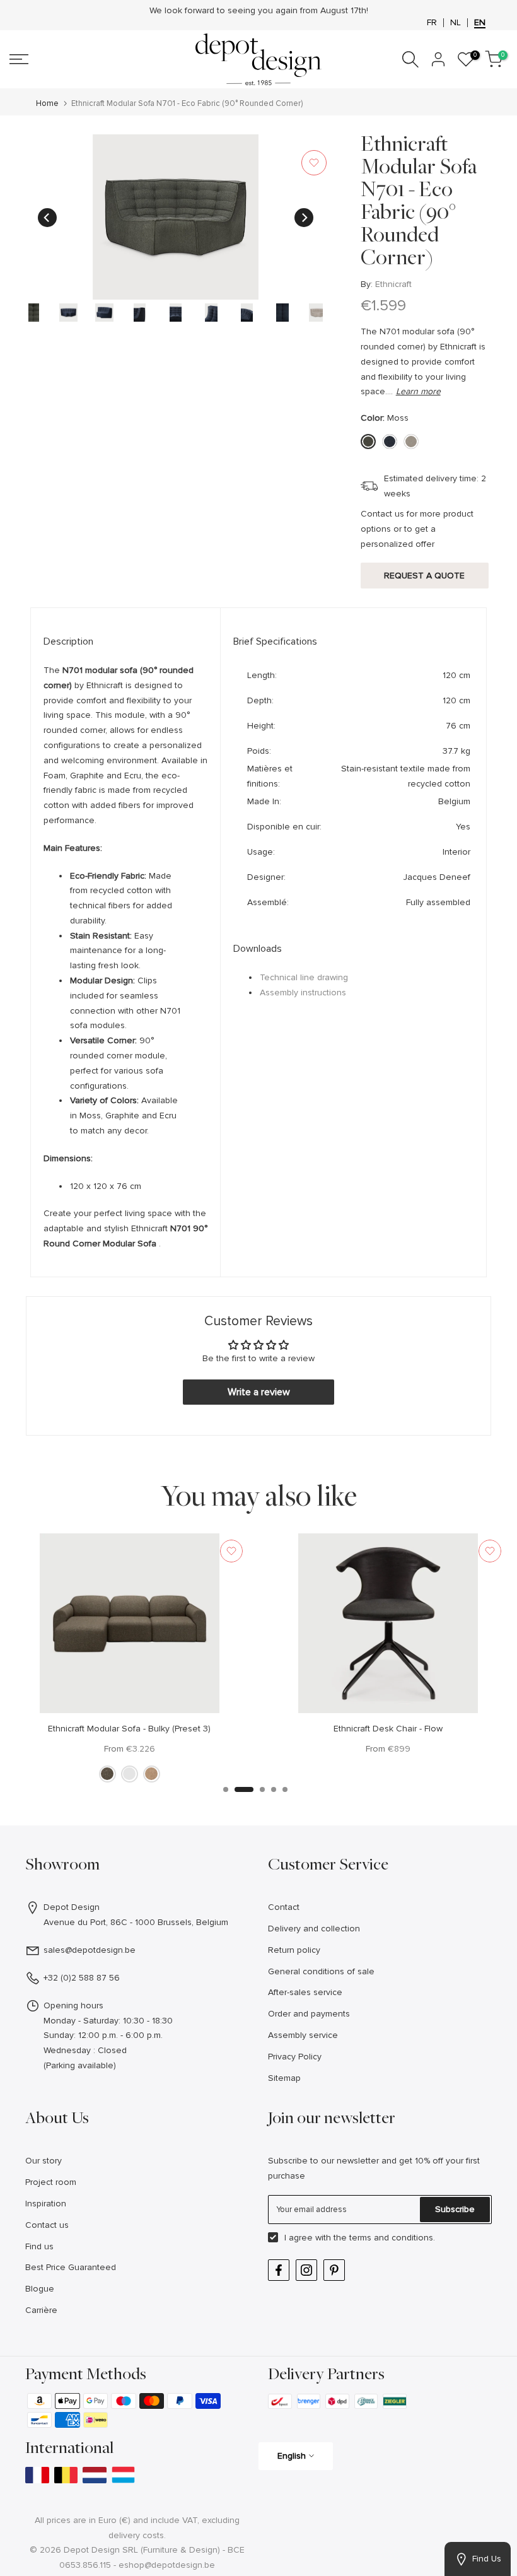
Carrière (41, 2310)
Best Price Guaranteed (71, 2267)
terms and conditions (391, 2238)
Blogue (40, 2289)
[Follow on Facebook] (279, 2270)
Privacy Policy (295, 2057)
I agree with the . (360, 2238)
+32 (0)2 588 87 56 (82, 1978)
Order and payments (309, 2014)
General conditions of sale (321, 1971)
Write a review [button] (259, 1392)
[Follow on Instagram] (306, 2270)
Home (47, 104)
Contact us (47, 2225)
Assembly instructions (303, 992)
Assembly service (303, 2035)
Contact (284, 1907)
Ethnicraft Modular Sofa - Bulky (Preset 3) (129, 1729)
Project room (51, 2182)
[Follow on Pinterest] (334, 2270)
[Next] (304, 218)
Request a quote (424, 576)
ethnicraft (393, 284)
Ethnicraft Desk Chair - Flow (388, 1729)
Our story (44, 2161)
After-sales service (305, 1992)
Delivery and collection (314, 1929)
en (480, 23)
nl (456, 23)
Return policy (294, 1950)
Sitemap (284, 2078)
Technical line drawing (304, 977)
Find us (39, 2246)
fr (432, 23)
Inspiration (46, 2204)
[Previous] (47, 218)
